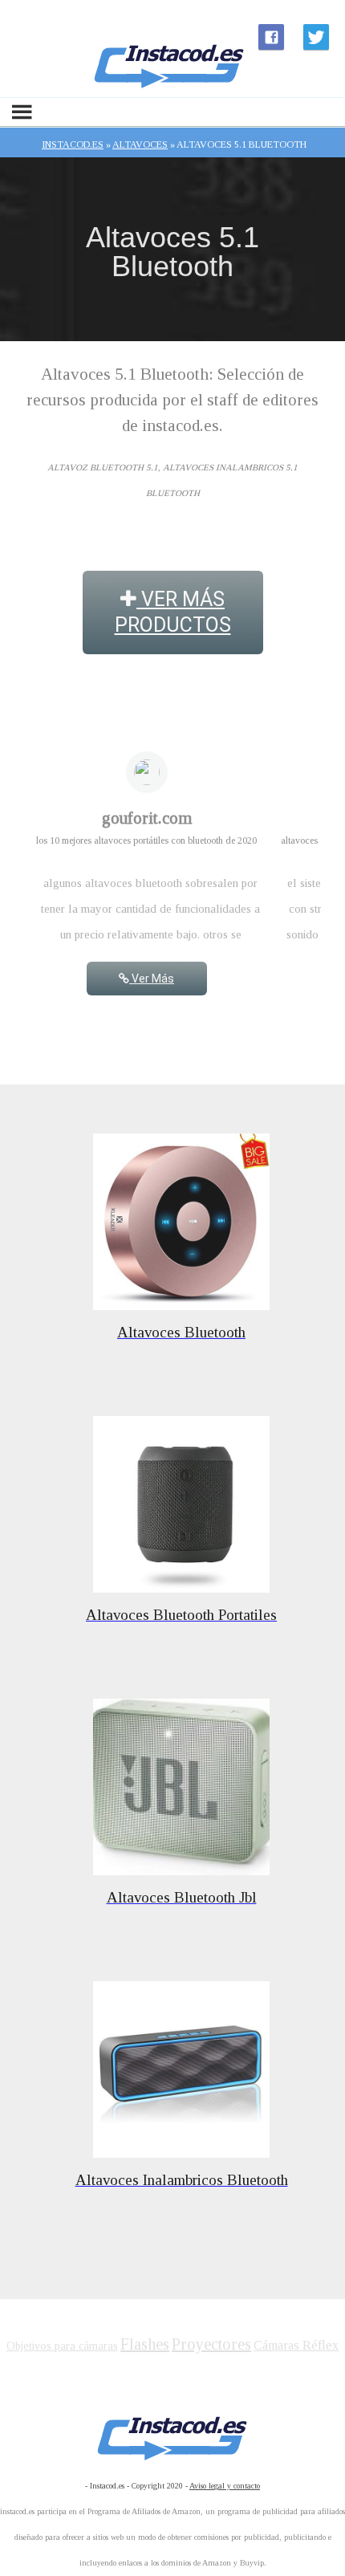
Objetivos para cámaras (62, 2346)
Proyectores (211, 2344)
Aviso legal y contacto (225, 2486)
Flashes (145, 2344)
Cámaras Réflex (296, 2345)
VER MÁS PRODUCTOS (173, 612)
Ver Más (152, 979)
